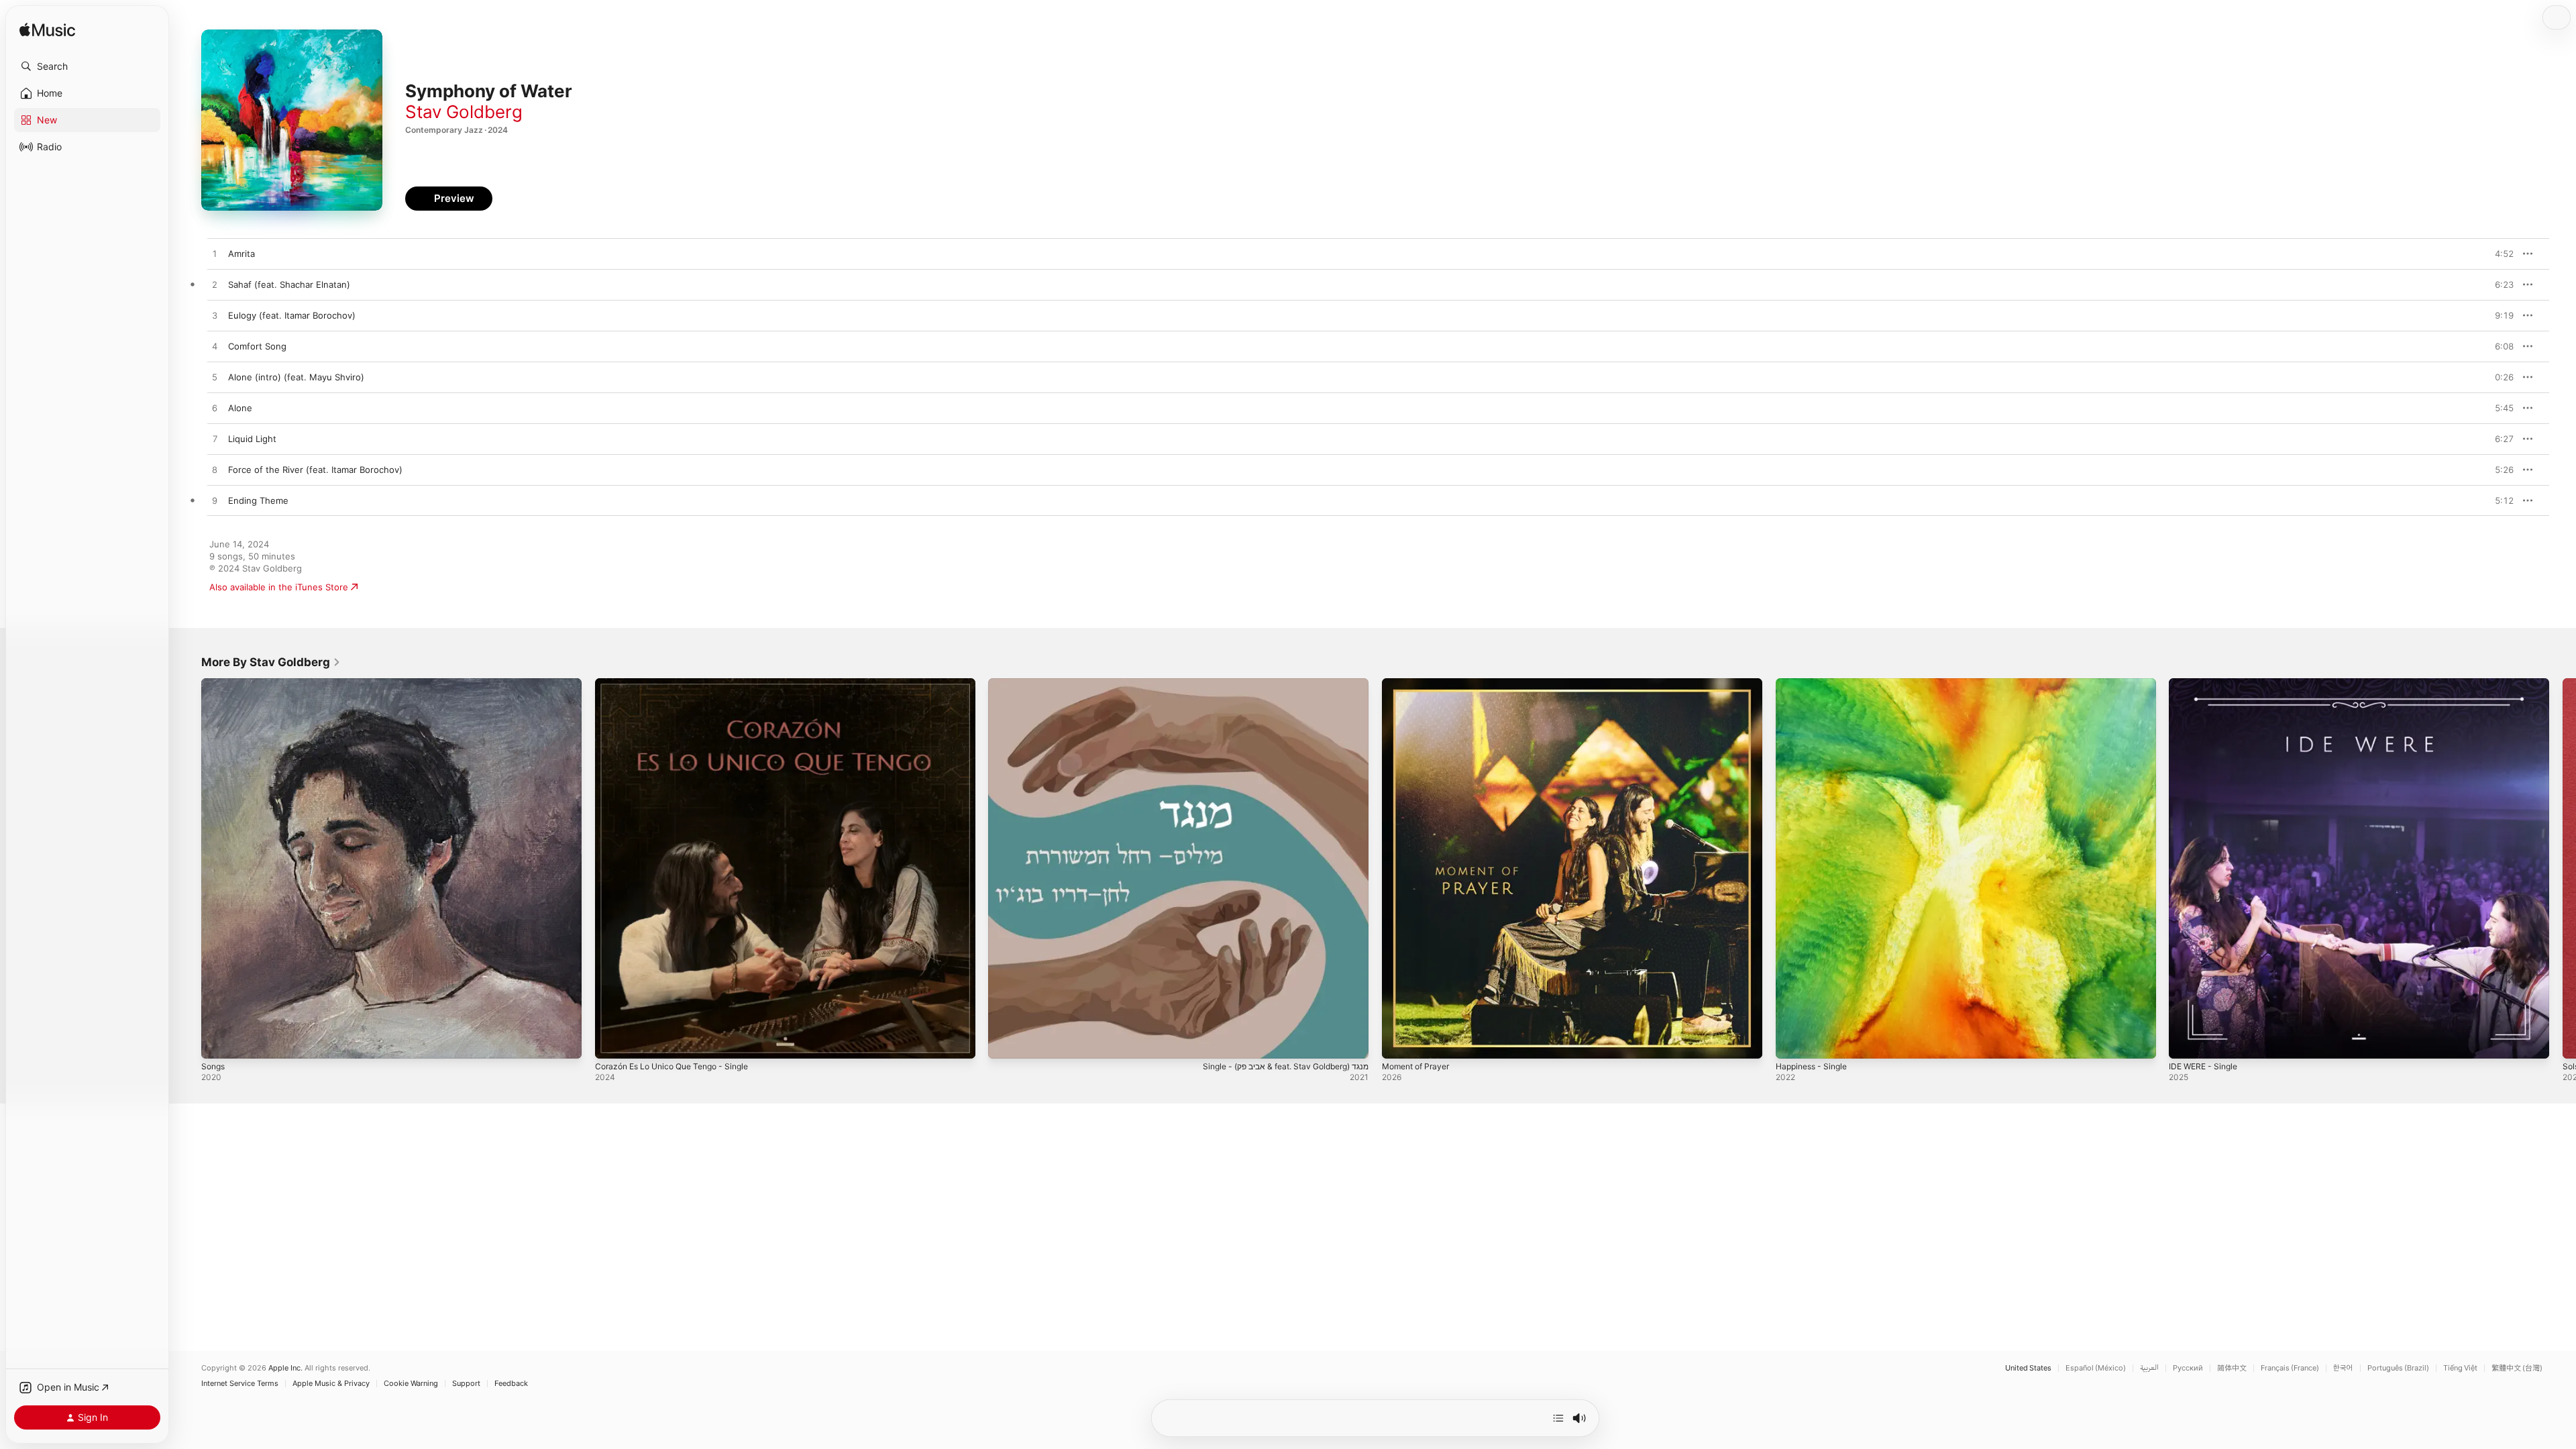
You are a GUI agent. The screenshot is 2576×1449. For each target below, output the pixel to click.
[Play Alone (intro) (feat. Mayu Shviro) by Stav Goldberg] (215, 378)
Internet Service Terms (240, 1384)
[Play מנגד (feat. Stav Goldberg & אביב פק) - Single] (1005, 1042)
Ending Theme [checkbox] (258, 500)
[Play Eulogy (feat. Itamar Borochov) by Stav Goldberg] (215, 316)
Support (466, 1384)
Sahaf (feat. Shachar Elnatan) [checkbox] (289, 284)
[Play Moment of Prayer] (1399, 1042)
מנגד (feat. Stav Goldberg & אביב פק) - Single (1081, 684)
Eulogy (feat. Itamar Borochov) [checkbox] (292, 315)
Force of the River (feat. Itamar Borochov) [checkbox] (315, 470)
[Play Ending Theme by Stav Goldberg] (215, 501)
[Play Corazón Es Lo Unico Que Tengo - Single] (612, 1042)
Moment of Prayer (1420, 684)
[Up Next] (1558, 1418)
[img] (47, 31)
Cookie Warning (411, 1384)
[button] (87, 66)
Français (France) (2290, 1368)
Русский (2188, 1368)
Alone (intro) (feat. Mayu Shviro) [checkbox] (296, 377)
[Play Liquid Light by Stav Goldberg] (215, 439)
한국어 (2343, 1368)
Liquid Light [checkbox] (252, 439)
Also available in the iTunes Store (279, 587)
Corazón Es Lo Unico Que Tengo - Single (681, 684)
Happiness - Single (1815, 684)
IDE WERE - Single (2206, 684)
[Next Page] (2563, 868)
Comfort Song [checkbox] (257, 346)
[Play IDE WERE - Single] (2186, 1042)
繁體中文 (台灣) (2517, 1368)
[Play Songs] (218, 1042)
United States (2028, 1368)
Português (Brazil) (2398, 1368)
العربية (2149, 1368)
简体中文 (2232, 1368)
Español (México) (2096, 1368)
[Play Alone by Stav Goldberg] (215, 409)
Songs (214, 684)
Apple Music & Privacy (331, 1384)
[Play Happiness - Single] (1792, 1042)
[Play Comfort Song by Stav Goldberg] (215, 347)
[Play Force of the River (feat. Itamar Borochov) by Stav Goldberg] (215, 470)
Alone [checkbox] (240, 408)
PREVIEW (2499, 254)
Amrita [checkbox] (241, 254)
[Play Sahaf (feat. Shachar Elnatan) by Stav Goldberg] (215, 285)
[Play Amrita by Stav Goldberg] (215, 254)
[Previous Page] (188, 868)
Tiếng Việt (2460, 1368)
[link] (271, 662)
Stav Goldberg (464, 112)
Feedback (511, 1384)
